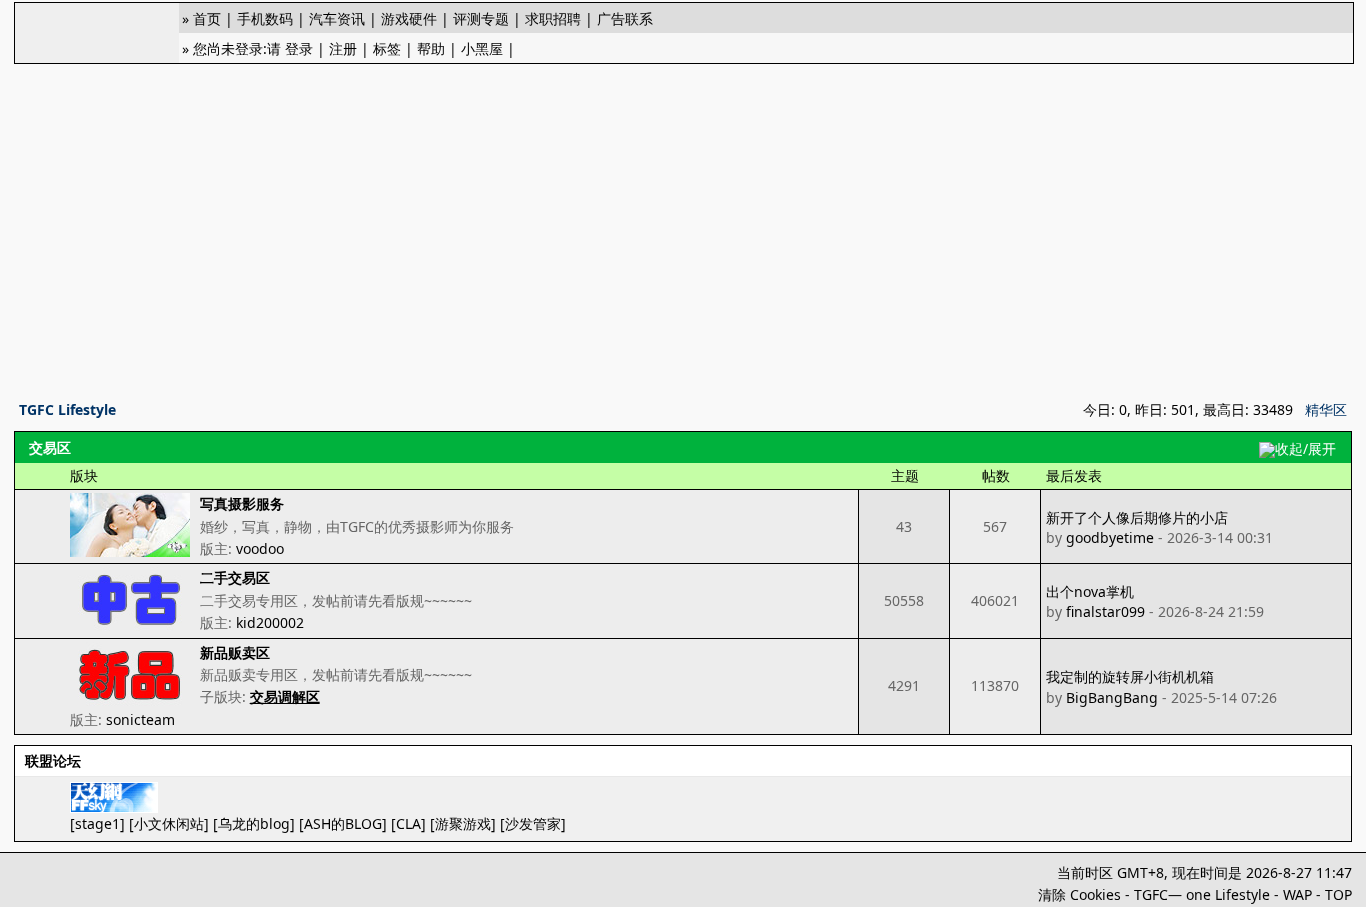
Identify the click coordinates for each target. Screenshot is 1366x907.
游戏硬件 (409, 18)
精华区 (1326, 409)
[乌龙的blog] (254, 823)
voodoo (260, 548)
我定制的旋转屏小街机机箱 (1130, 676)
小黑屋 (482, 48)
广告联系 (625, 18)
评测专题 (481, 18)
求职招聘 (553, 18)
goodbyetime (1110, 537)
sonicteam (140, 719)
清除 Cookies (1079, 894)
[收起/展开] (1297, 450)
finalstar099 (1105, 611)
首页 (207, 18)
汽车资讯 (337, 18)
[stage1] (97, 823)
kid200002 (270, 622)
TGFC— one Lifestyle (1202, 894)
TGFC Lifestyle (67, 409)
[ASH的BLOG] (343, 823)
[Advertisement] (683, 226)
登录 (299, 48)
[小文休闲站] (169, 823)
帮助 (431, 48)
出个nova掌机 (1090, 591)
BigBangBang (1112, 697)
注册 (343, 48)
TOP (1338, 894)
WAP (1297, 894)
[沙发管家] (533, 823)
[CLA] (408, 823)
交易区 (50, 447)
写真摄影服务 (242, 503)
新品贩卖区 (235, 652)
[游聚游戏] (463, 823)
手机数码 (265, 18)
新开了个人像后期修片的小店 (1137, 517)
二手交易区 (235, 577)
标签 (387, 48)
